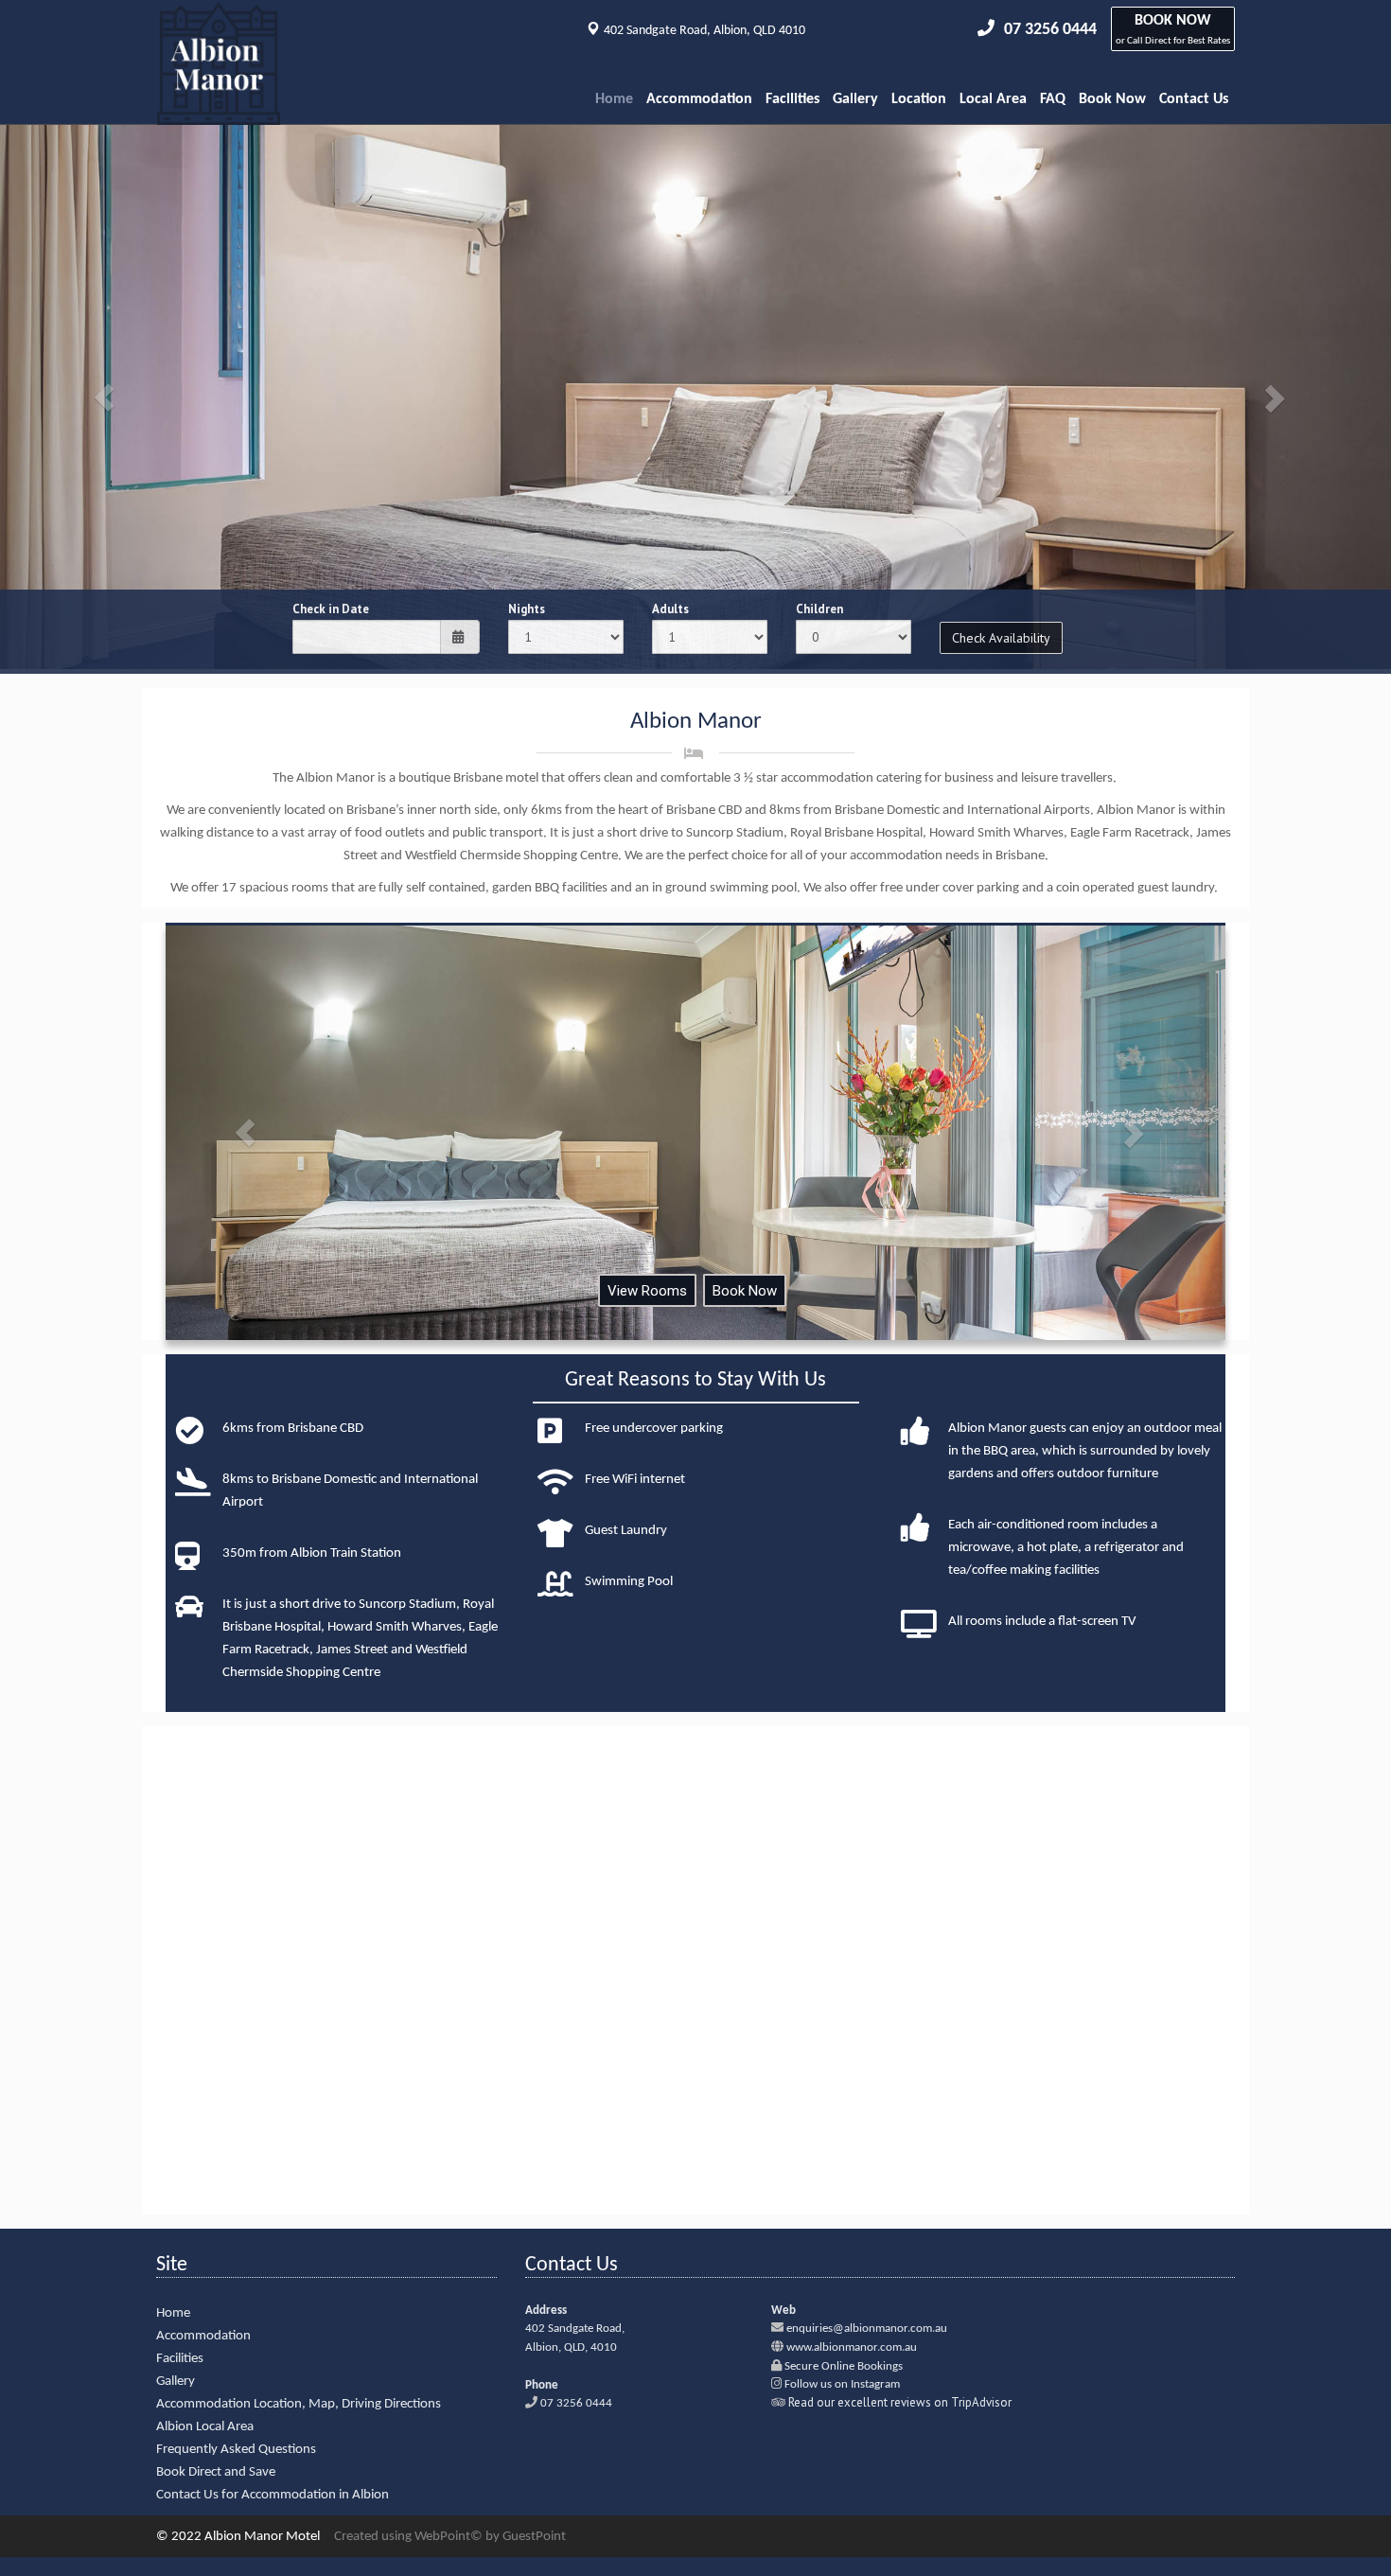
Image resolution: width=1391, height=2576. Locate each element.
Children (819, 609)
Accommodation (699, 99)
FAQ (1053, 99)
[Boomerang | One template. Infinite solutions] (219, 100)
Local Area (993, 99)
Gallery (855, 99)
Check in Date (331, 609)
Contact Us (1194, 99)
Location (919, 99)
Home (614, 99)
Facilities (792, 99)
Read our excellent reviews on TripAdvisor (900, 2402)
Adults (670, 609)
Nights (527, 609)
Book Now (1112, 99)
